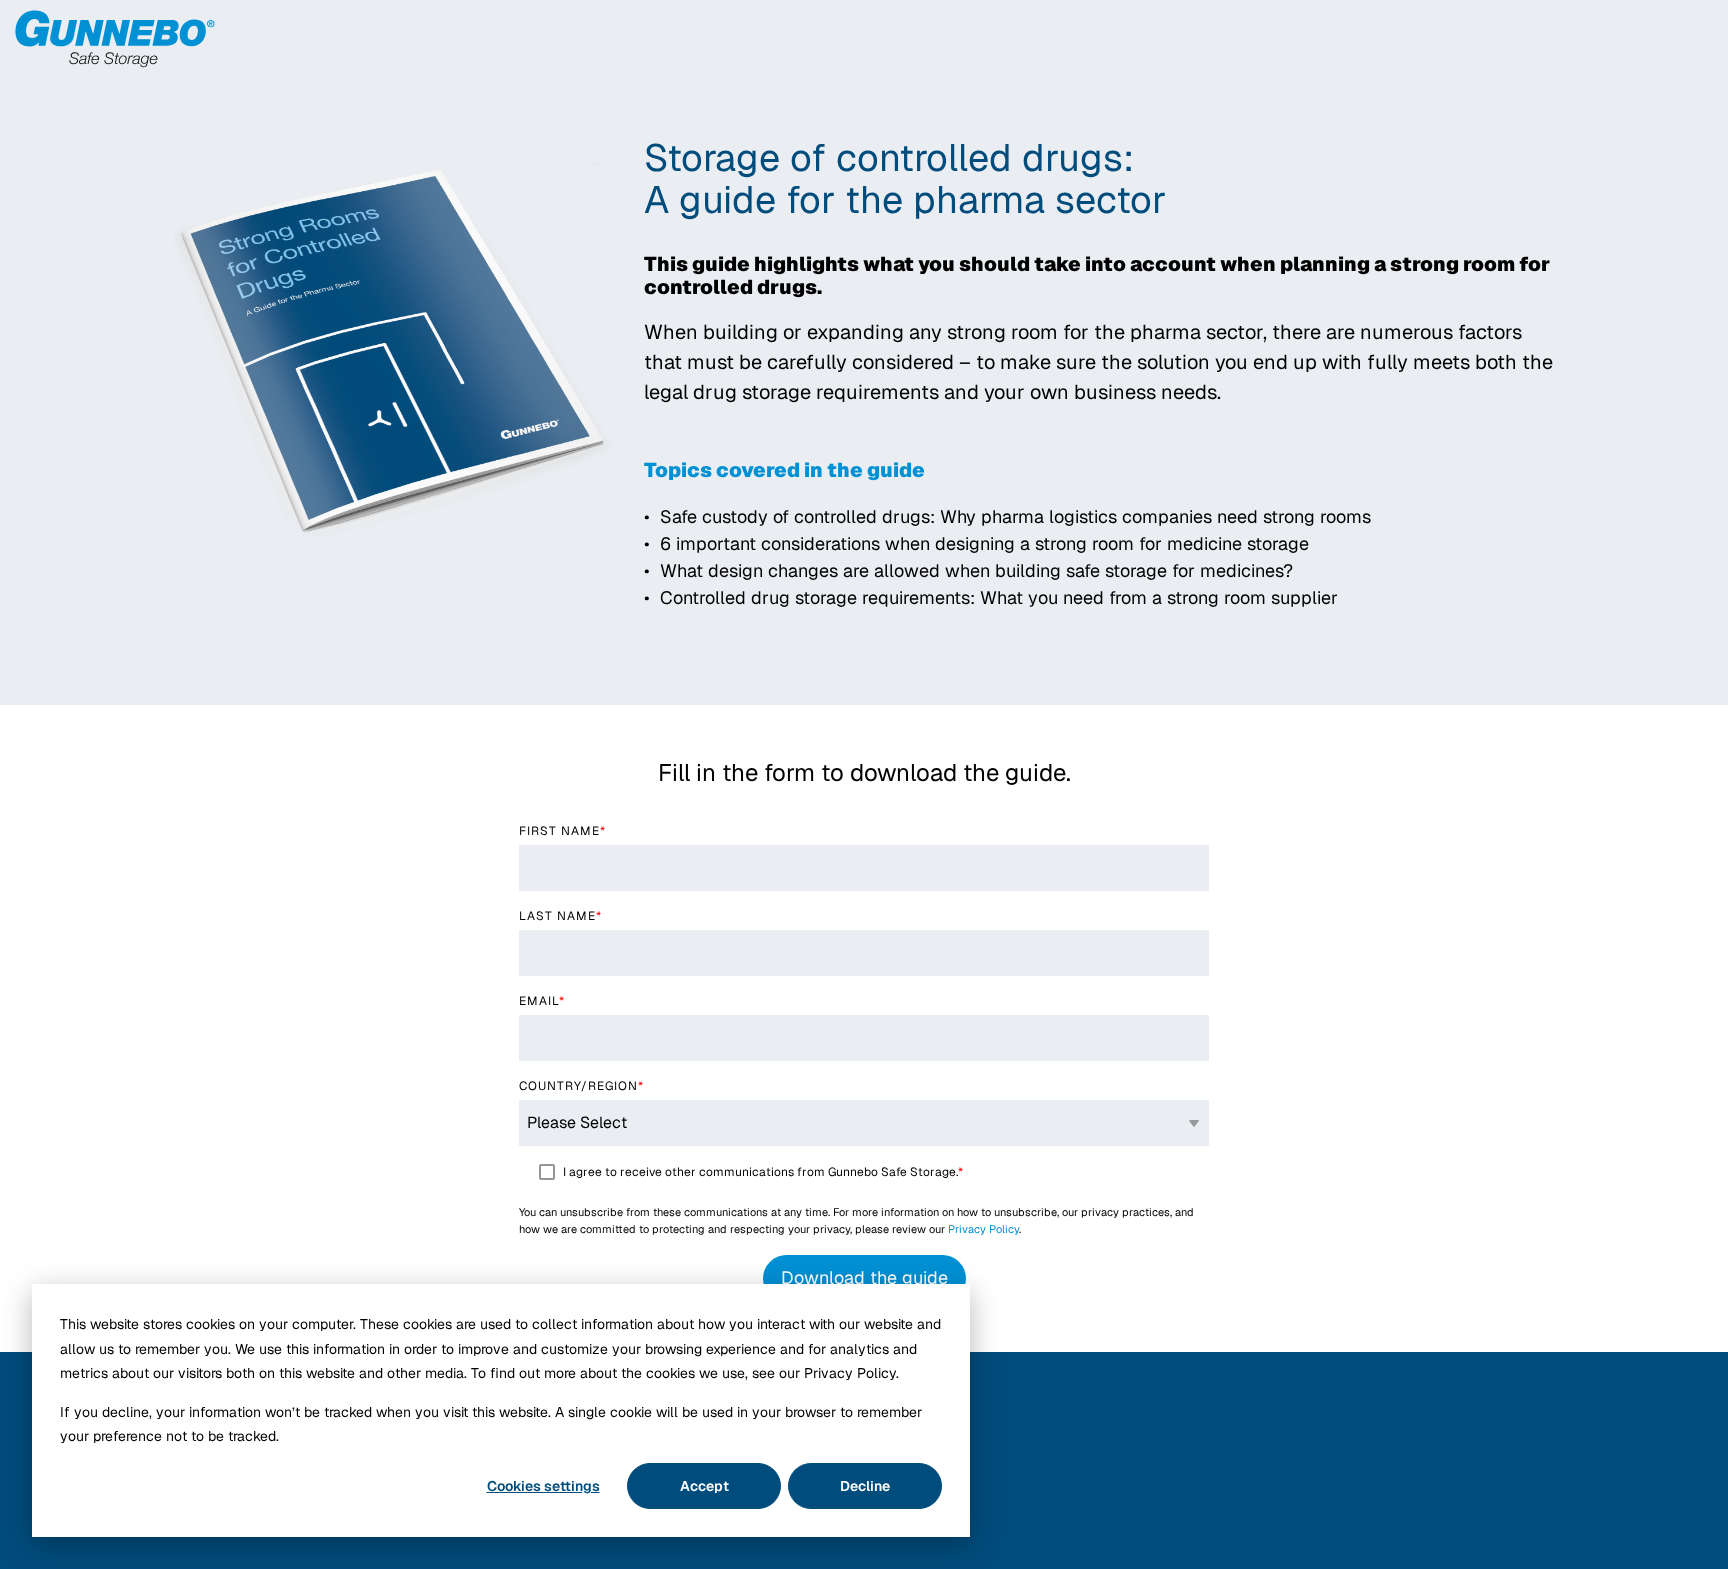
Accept (704, 1486)
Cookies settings (543, 1486)
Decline (865, 1486)
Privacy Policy (983, 1229)
